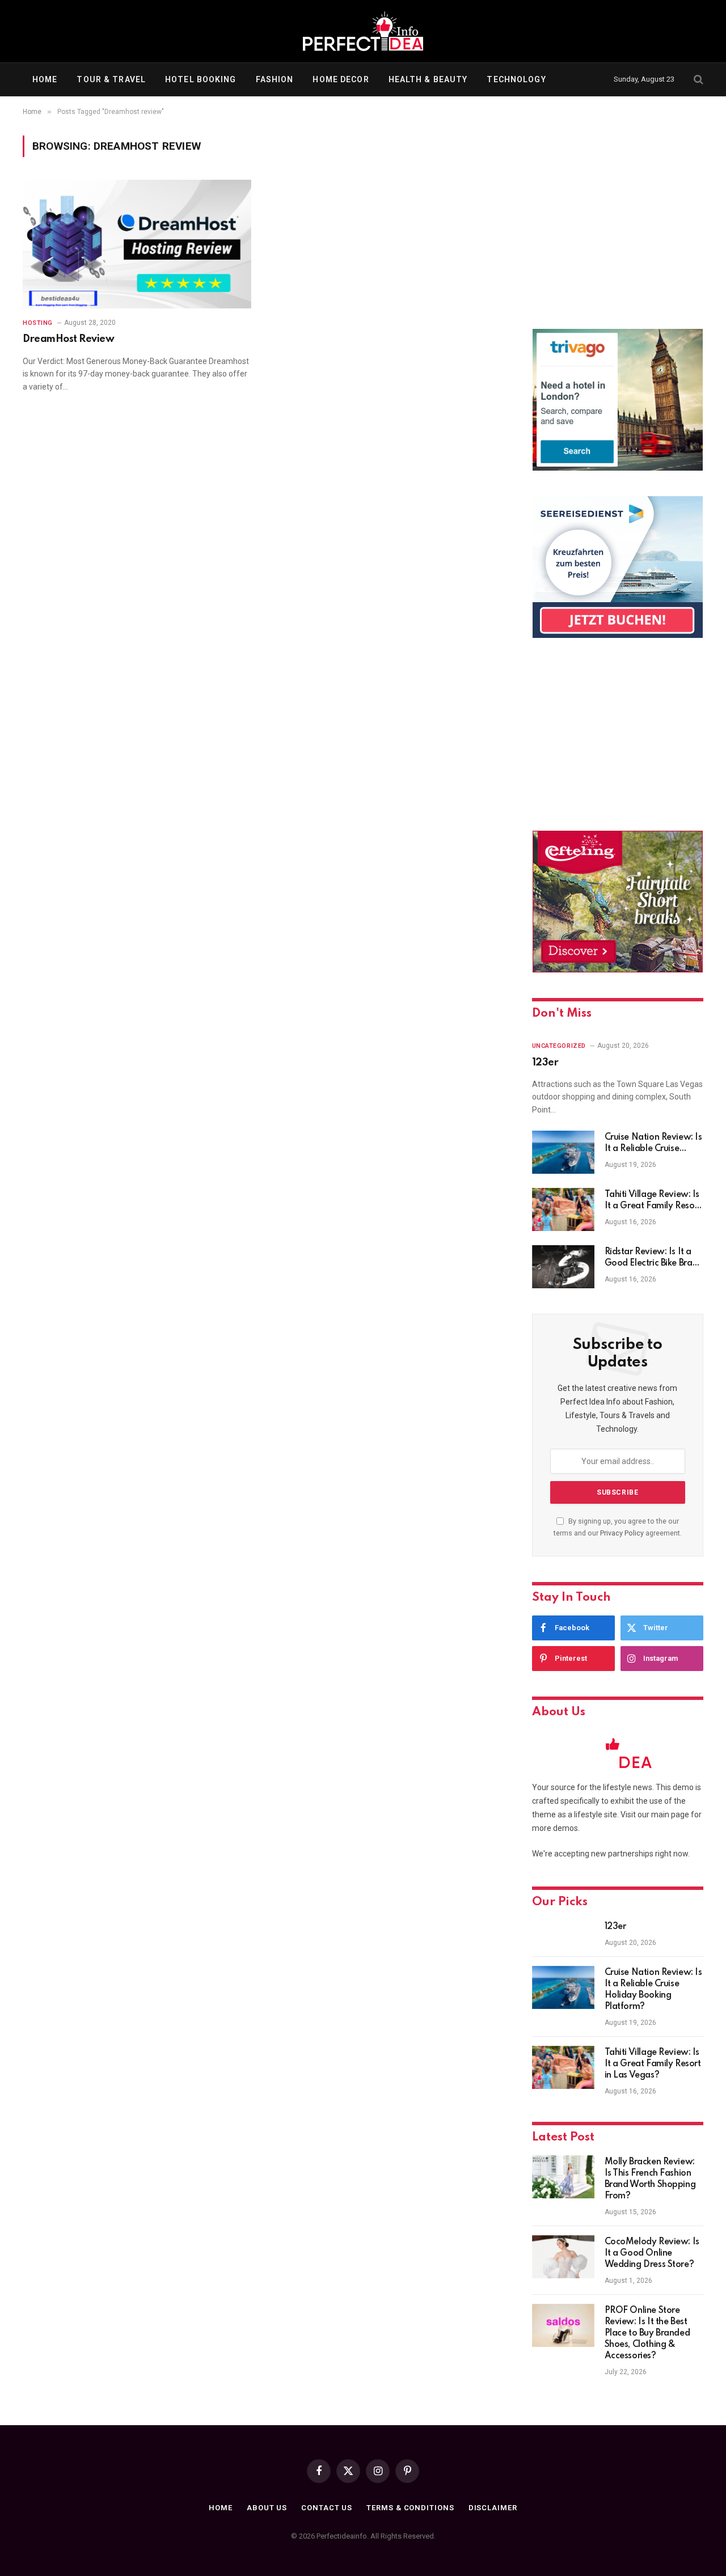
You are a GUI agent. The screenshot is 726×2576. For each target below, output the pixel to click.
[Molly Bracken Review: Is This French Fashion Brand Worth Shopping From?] (563, 2177)
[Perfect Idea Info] (363, 31)
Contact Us (327, 2508)
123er (545, 1063)
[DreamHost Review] (137, 244)
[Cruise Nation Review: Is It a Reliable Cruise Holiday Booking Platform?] (563, 1152)
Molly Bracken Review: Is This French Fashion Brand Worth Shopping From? (650, 2179)
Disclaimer (493, 2508)
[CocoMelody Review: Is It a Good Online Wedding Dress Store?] (563, 2257)
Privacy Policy (622, 1533)
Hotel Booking (201, 79)
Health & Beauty (428, 79)
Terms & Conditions (410, 2508)
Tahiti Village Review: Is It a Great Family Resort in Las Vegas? (653, 1201)
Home (45, 79)
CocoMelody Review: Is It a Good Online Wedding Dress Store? (652, 2253)
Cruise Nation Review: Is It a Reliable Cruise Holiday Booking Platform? (653, 1144)
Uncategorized (559, 1046)
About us (267, 2508)
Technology (516, 79)
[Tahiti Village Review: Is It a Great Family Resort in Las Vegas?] (563, 1209)
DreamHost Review (68, 339)
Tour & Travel (111, 79)
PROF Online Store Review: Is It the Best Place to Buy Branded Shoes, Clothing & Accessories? (647, 2333)
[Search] (697, 80)
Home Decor (341, 79)
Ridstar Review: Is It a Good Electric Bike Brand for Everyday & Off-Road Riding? (654, 1258)
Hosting (38, 323)
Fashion (275, 79)
